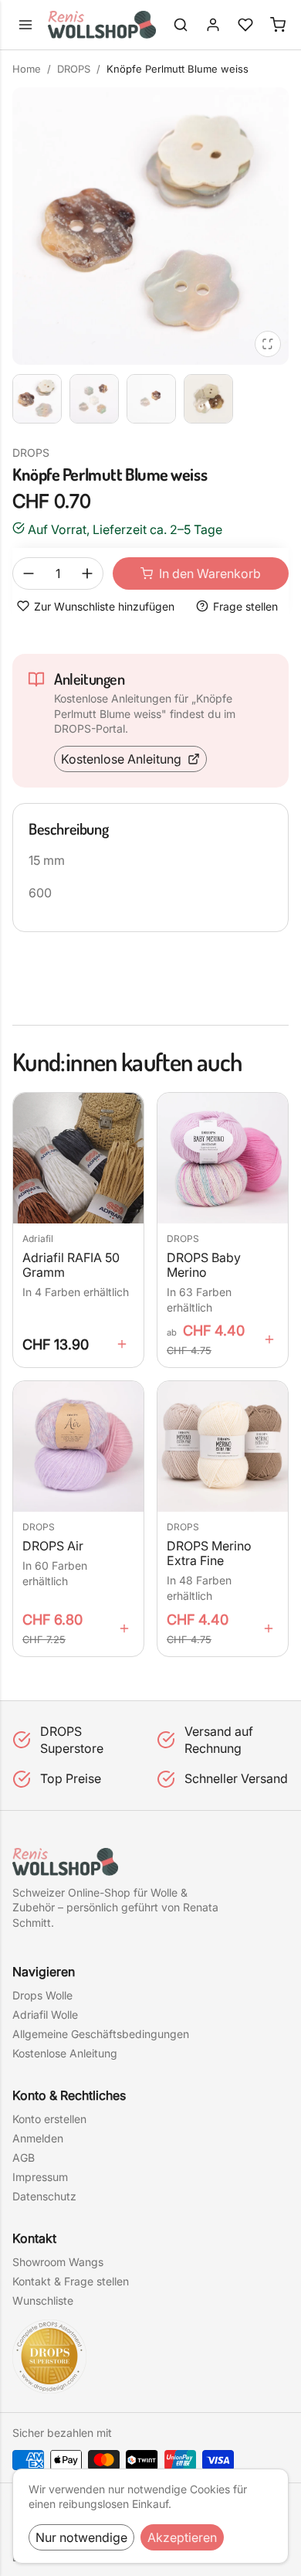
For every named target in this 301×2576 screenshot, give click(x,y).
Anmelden (38, 2138)
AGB (24, 2157)
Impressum (40, 2177)
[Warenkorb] (278, 25)
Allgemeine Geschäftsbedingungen (101, 2034)
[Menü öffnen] (25, 25)
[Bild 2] (94, 399)
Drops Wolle (42, 1995)
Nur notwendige (81, 2537)
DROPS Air (53, 1546)
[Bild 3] (151, 399)
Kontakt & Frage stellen (71, 2281)
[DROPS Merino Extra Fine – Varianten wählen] (269, 1628)
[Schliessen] (150, 226)
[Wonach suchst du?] (181, 25)
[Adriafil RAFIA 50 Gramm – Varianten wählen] (122, 1344)
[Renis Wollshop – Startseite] (102, 25)
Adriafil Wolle (45, 2015)
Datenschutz (44, 2196)
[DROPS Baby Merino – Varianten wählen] (269, 1339)
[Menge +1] (87, 573)
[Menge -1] (29, 573)
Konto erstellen (49, 2119)
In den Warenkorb (210, 573)
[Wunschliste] (245, 25)
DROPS (74, 69)
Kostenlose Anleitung (121, 759)
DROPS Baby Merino (204, 1265)
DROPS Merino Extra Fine (209, 1553)
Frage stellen (245, 606)
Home (27, 69)
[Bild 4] (208, 399)
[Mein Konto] (213, 25)
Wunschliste (43, 2300)
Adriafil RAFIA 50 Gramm (71, 1265)
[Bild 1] (37, 399)
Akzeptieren (182, 2537)
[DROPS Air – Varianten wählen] (124, 1628)
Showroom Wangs (58, 2262)
